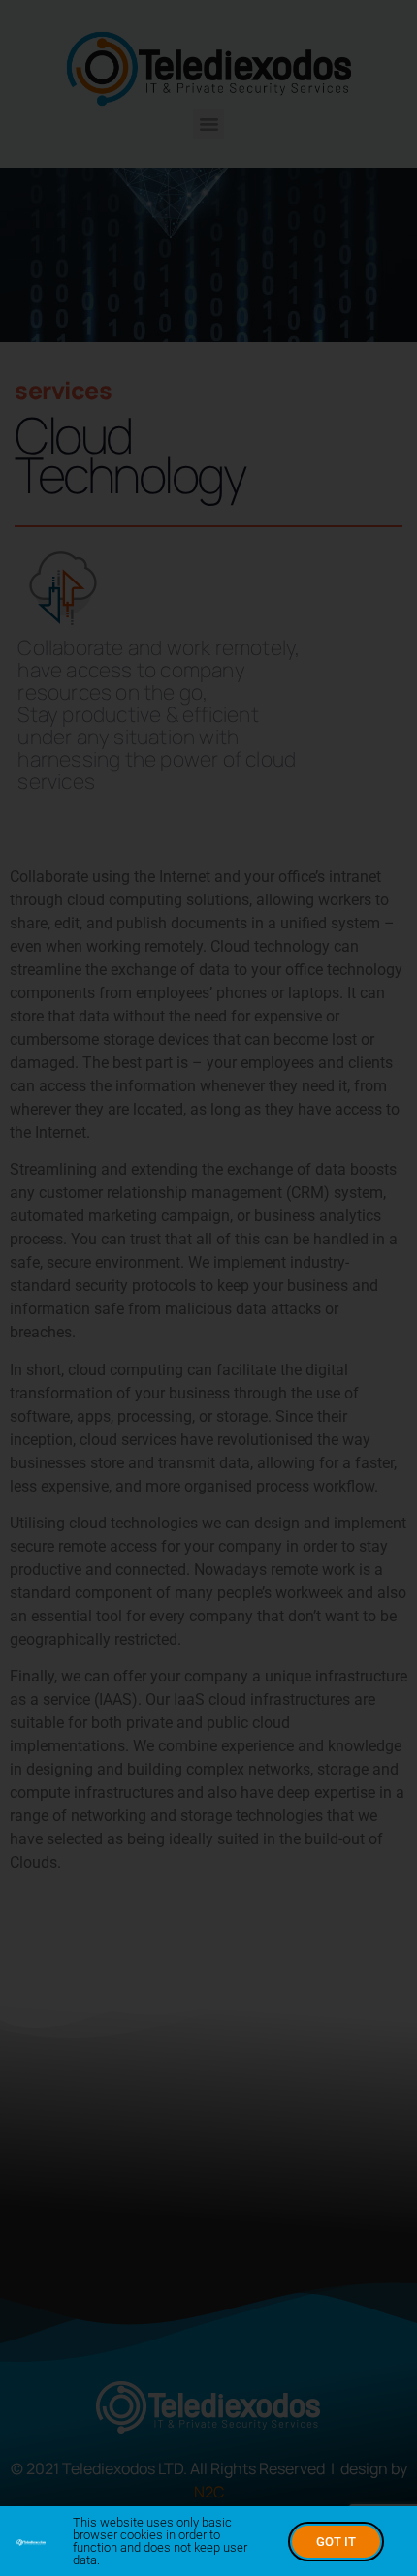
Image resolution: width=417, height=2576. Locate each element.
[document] (208, 1288)
